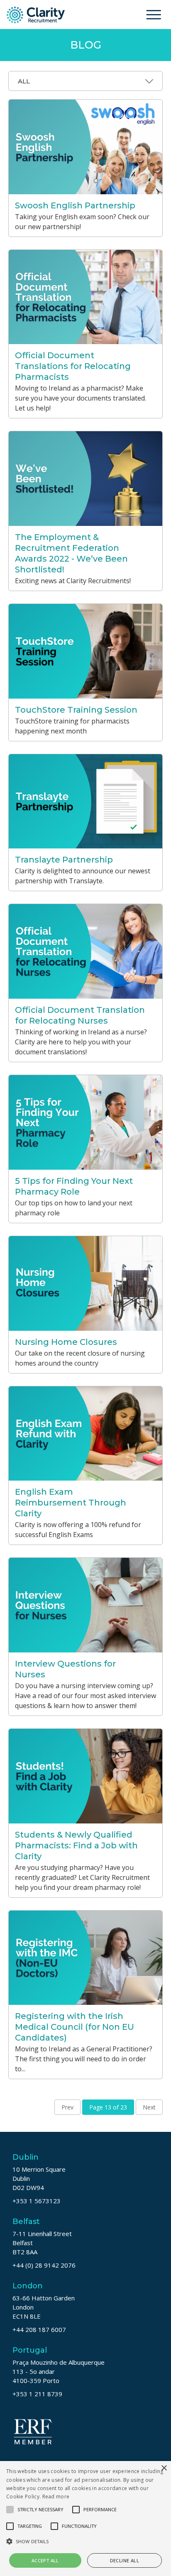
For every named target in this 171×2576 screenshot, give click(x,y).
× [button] (164, 2468)
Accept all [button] (45, 2560)
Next (149, 2107)
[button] (85, 2541)
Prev (67, 2107)
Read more (56, 2497)
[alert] (85, 2519)
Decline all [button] (125, 2560)
